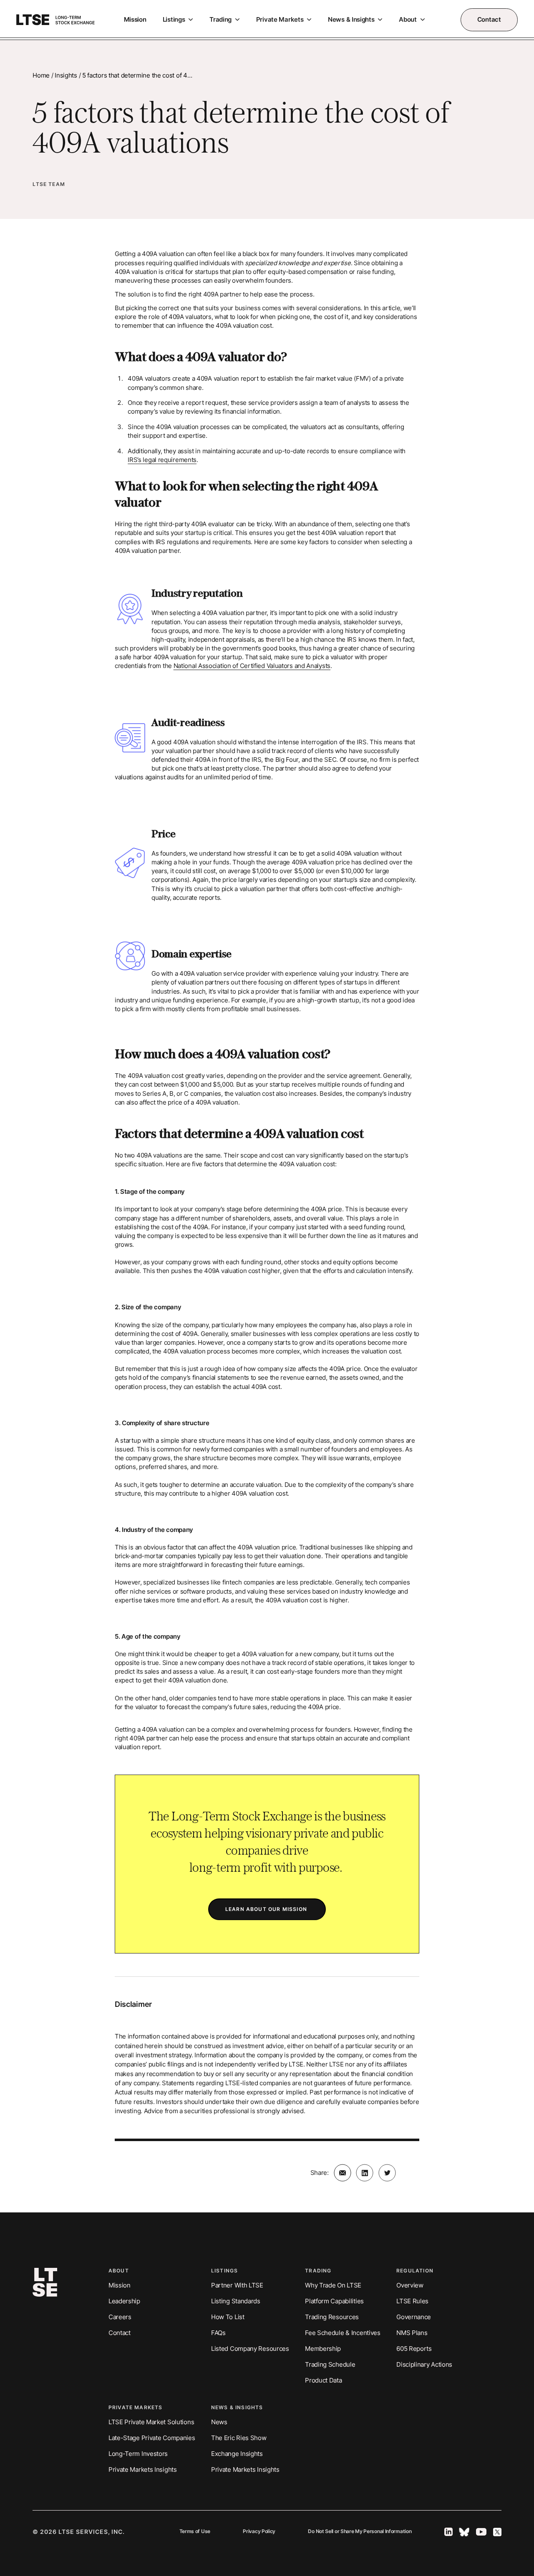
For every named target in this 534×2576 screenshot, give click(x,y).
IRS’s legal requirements (162, 460)
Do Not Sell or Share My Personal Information (360, 2532)
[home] (55, 20)
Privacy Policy (259, 2532)
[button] (178, 20)
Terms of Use (195, 2532)
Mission (135, 20)
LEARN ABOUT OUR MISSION (267, 1909)
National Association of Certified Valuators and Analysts (252, 666)
